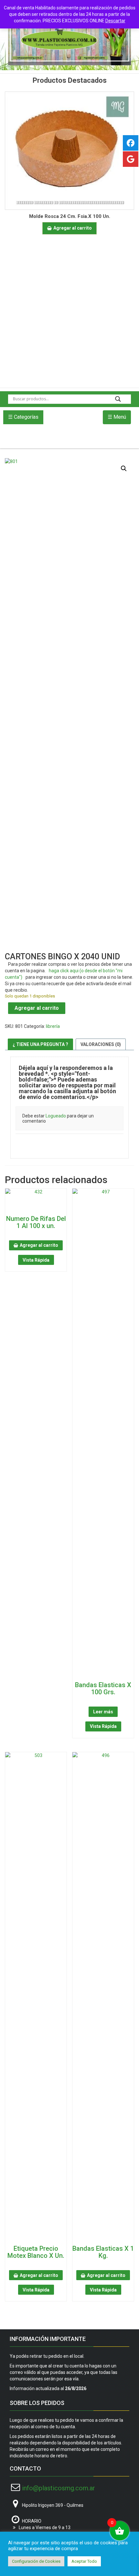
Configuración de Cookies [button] (36, 2561)
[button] (124, 469)
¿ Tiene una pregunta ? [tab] (40, 1044)
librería (53, 1026)
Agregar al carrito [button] (73, 228)
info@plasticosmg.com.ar (59, 2488)
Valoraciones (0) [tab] (101, 1044)
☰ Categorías (23, 417)
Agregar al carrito (37, 1008)
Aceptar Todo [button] (84, 2561)
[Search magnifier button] (118, 399)
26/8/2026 (76, 2388)
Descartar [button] (115, 21)
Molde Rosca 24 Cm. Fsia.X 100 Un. (70, 216)
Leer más (103, 1712)
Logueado (56, 1116)
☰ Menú (117, 417)
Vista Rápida (36, 1260)
